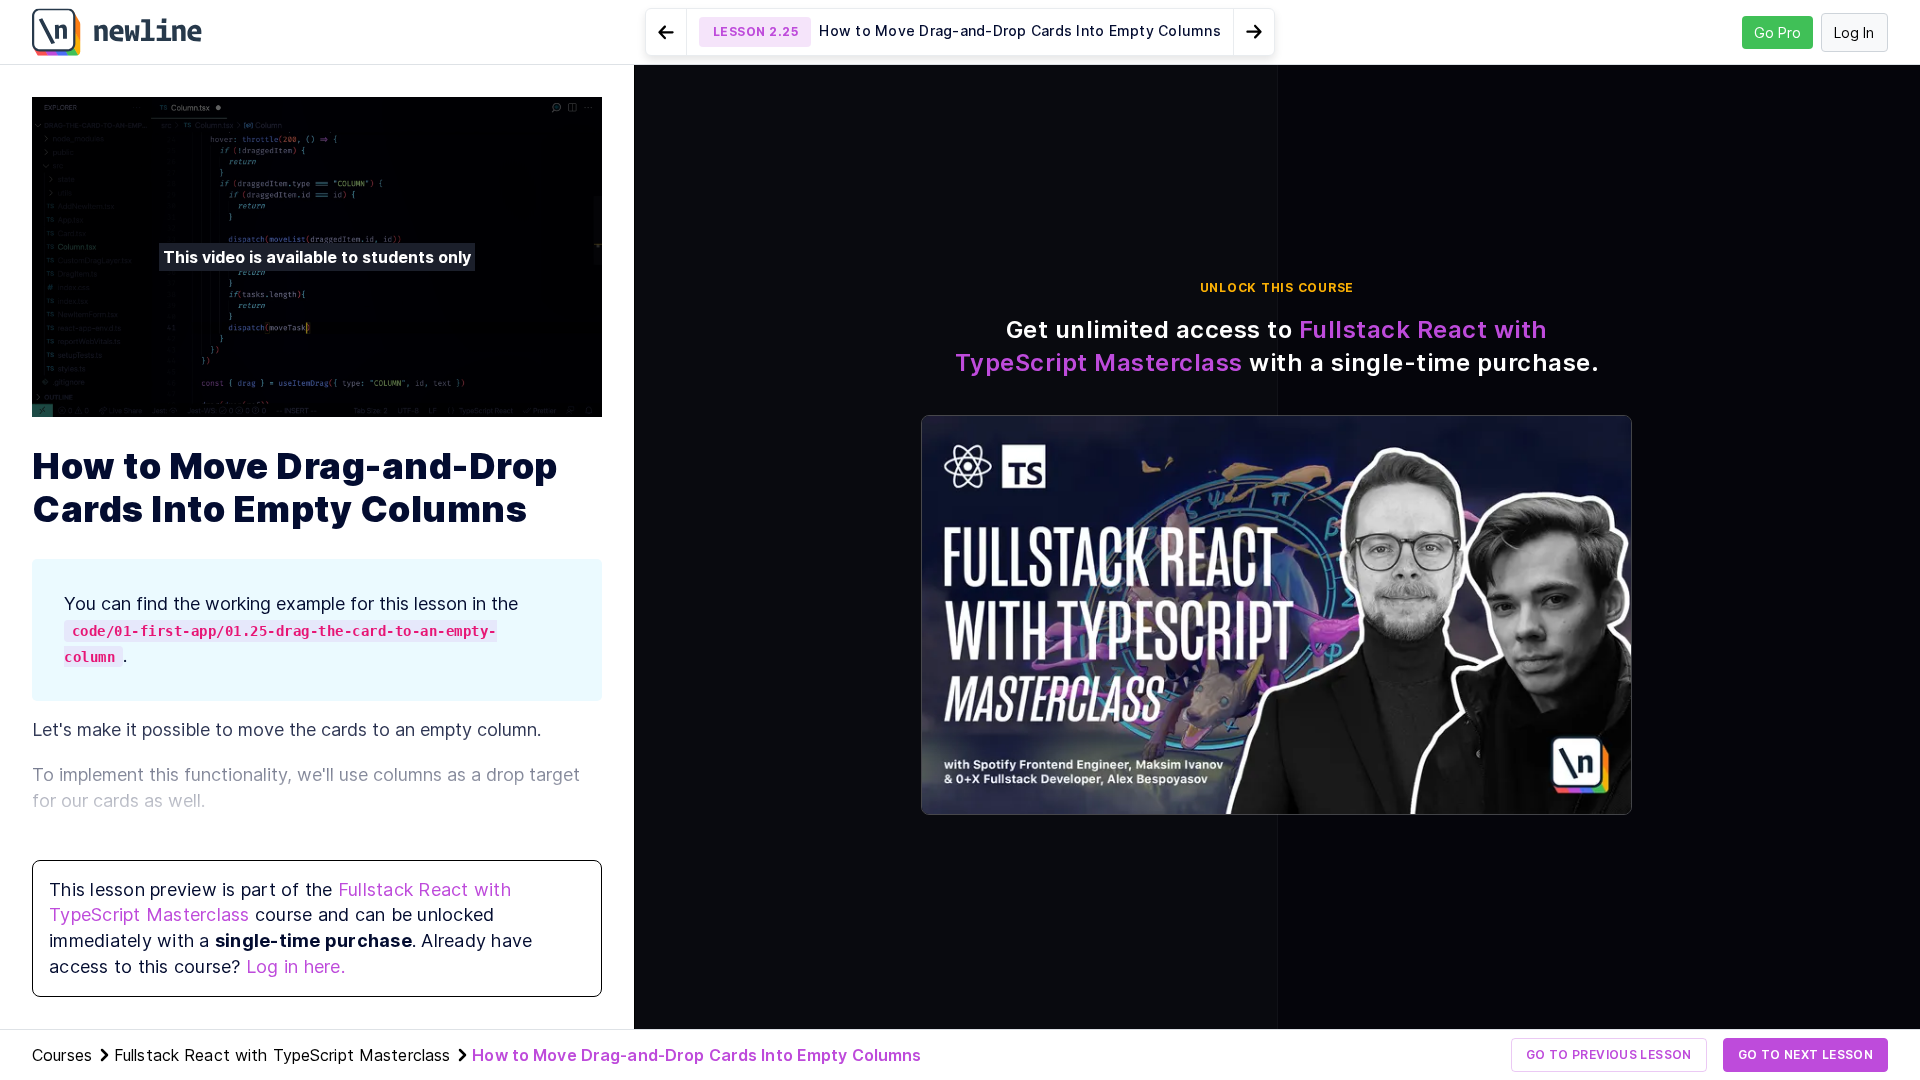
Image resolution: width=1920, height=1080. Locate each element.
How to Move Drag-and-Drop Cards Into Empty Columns (696, 1055)
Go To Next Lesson (1805, 1054)
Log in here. (295, 966)
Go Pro (1777, 32)
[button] (960, 32)
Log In (1854, 32)
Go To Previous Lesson (1609, 1054)
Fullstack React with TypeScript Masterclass (282, 1055)
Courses (62, 1055)
